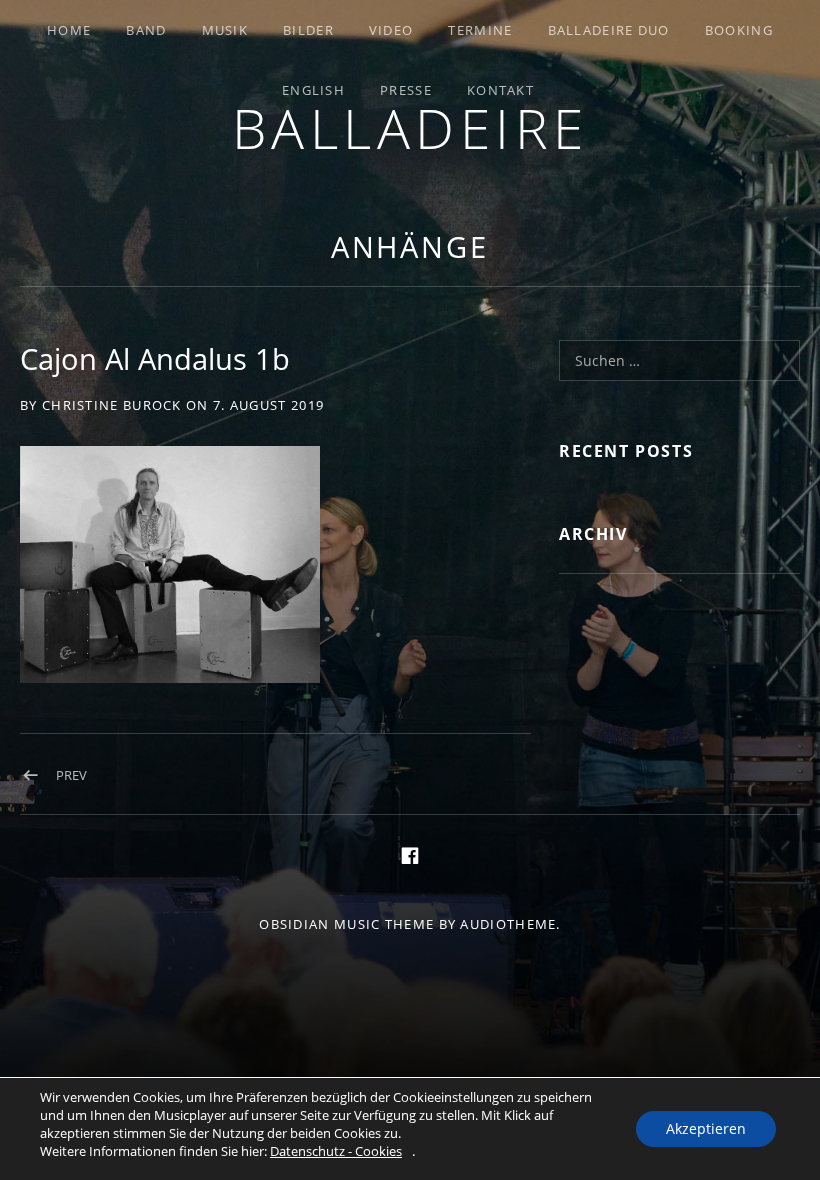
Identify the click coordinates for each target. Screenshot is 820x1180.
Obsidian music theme (346, 924)
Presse (406, 90)
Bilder (308, 30)
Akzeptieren (706, 1128)
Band (146, 30)
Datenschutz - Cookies (336, 1151)
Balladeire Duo (609, 30)
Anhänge (410, 246)
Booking (739, 30)
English (313, 90)
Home (69, 30)
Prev (71, 775)
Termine (480, 30)
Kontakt (500, 90)
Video (391, 30)
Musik (225, 30)
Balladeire (410, 127)
